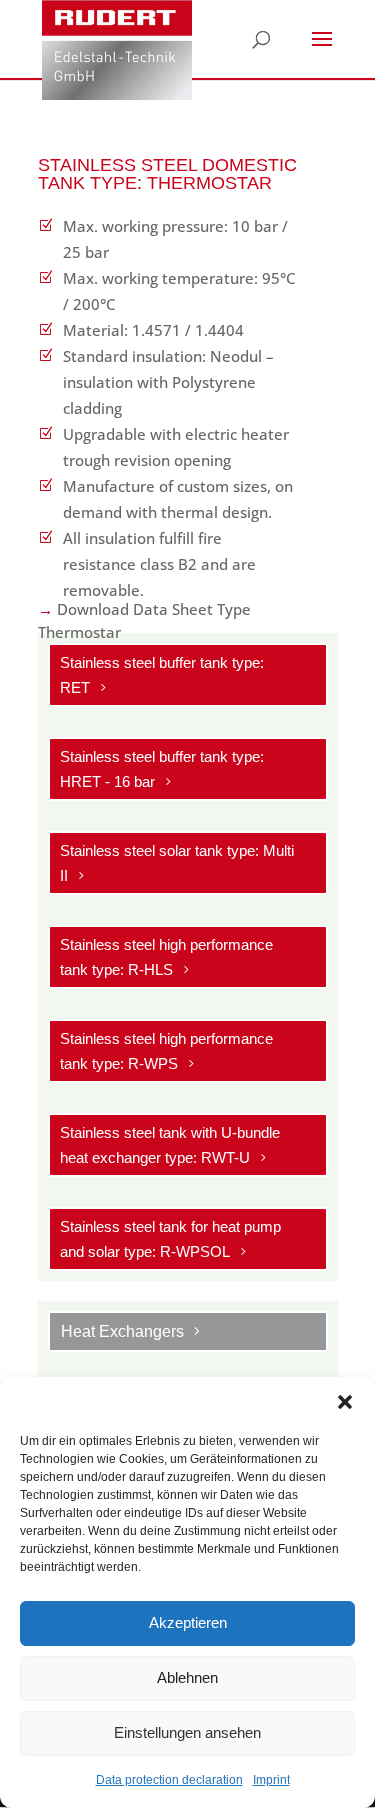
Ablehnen (187, 1677)
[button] (345, 1402)
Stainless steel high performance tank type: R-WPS (166, 1051)
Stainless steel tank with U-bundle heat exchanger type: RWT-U (170, 1145)
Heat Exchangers (122, 1331)
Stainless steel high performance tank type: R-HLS (166, 957)
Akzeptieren (188, 1622)
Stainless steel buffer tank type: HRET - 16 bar (162, 769)
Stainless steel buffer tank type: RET (162, 675)
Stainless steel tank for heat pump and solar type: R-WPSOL (170, 1239)
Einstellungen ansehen (187, 1732)
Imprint (271, 1780)
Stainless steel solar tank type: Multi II (177, 863)
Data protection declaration (169, 1780)
